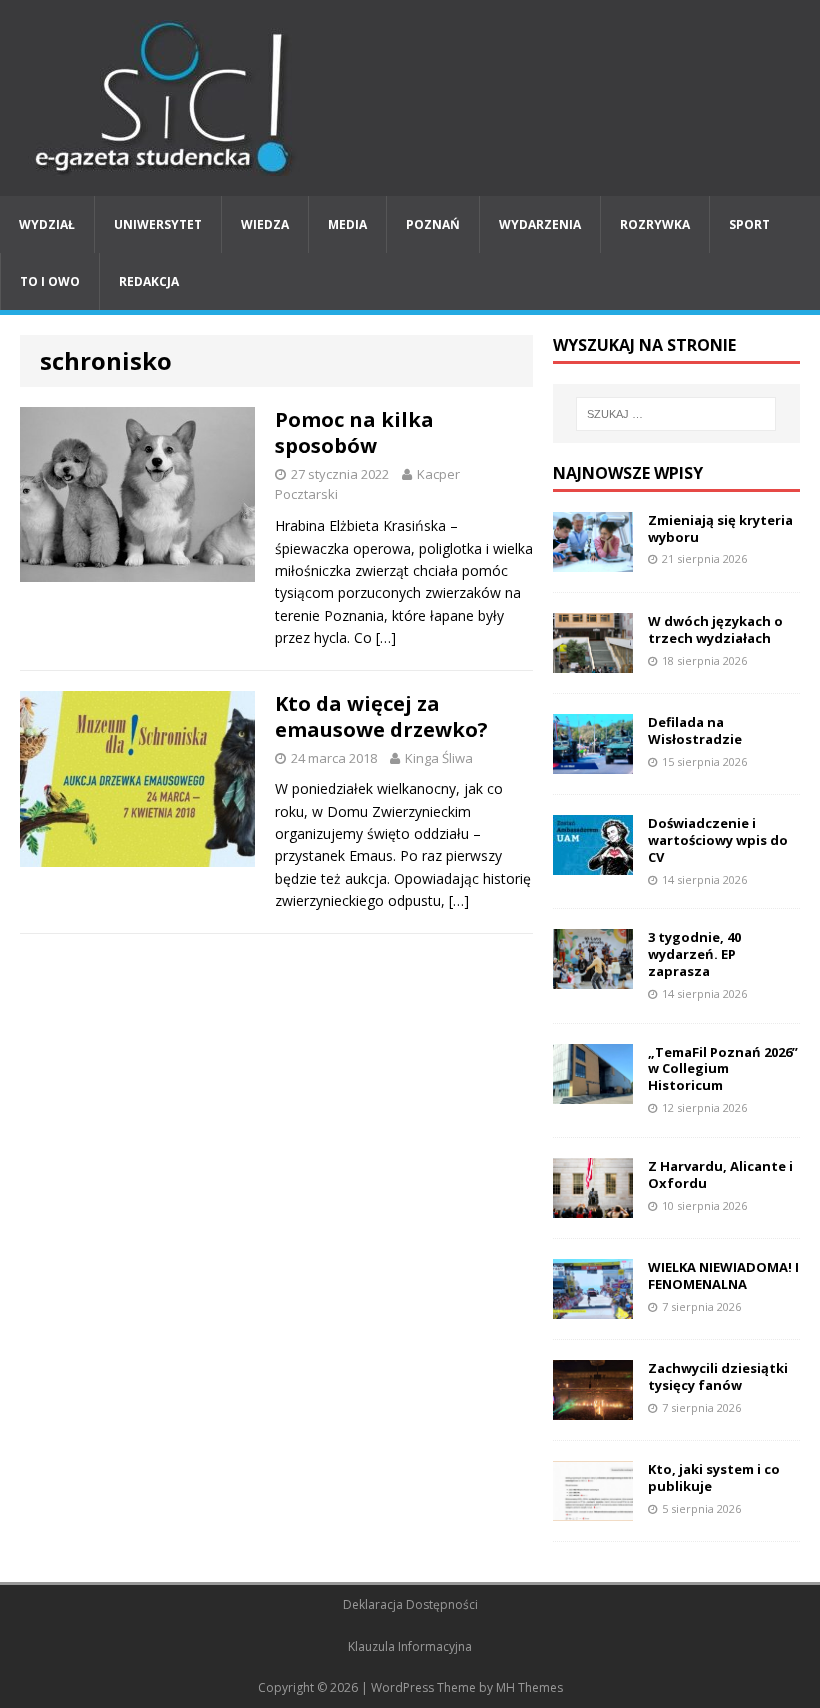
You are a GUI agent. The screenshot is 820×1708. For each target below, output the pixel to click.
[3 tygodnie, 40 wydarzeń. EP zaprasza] (593, 977)
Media (347, 224)
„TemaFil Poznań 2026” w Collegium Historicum (723, 1069)
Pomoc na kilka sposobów (354, 432)
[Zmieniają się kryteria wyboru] (593, 559)
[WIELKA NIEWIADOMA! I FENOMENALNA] (593, 1307)
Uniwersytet (158, 224)
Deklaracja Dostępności (410, 1604)
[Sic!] (410, 98)
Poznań (433, 224)
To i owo (50, 281)
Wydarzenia (540, 224)
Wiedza (265, 224)
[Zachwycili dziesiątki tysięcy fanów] (593, 1408)
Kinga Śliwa (439, 758)
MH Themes (529, 1687)
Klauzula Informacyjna (410, 1646)
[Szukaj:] (676, 414)
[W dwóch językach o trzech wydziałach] (593, 660)
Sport (749, 224)
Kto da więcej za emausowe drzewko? (381, 716)
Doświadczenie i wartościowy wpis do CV (718, 840)
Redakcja (149, 281)
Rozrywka (655, 224)
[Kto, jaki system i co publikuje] (593, 1509)
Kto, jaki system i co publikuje (714, 1477)
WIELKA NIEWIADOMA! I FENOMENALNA (723, 1275)
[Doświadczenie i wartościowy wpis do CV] (593, 863)
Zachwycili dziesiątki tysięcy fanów (718, 1376)
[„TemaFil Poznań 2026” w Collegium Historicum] (593, 1091)
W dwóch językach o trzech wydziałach (715, 629)
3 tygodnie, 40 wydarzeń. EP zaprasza (694, 954)
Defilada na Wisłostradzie (695, 730)
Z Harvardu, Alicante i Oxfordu (720, 1174)
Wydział (47, 224)
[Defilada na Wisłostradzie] (593, 762)
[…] (386, 637)
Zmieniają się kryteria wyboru (720, 528)
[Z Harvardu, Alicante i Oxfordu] (593, 1206)
